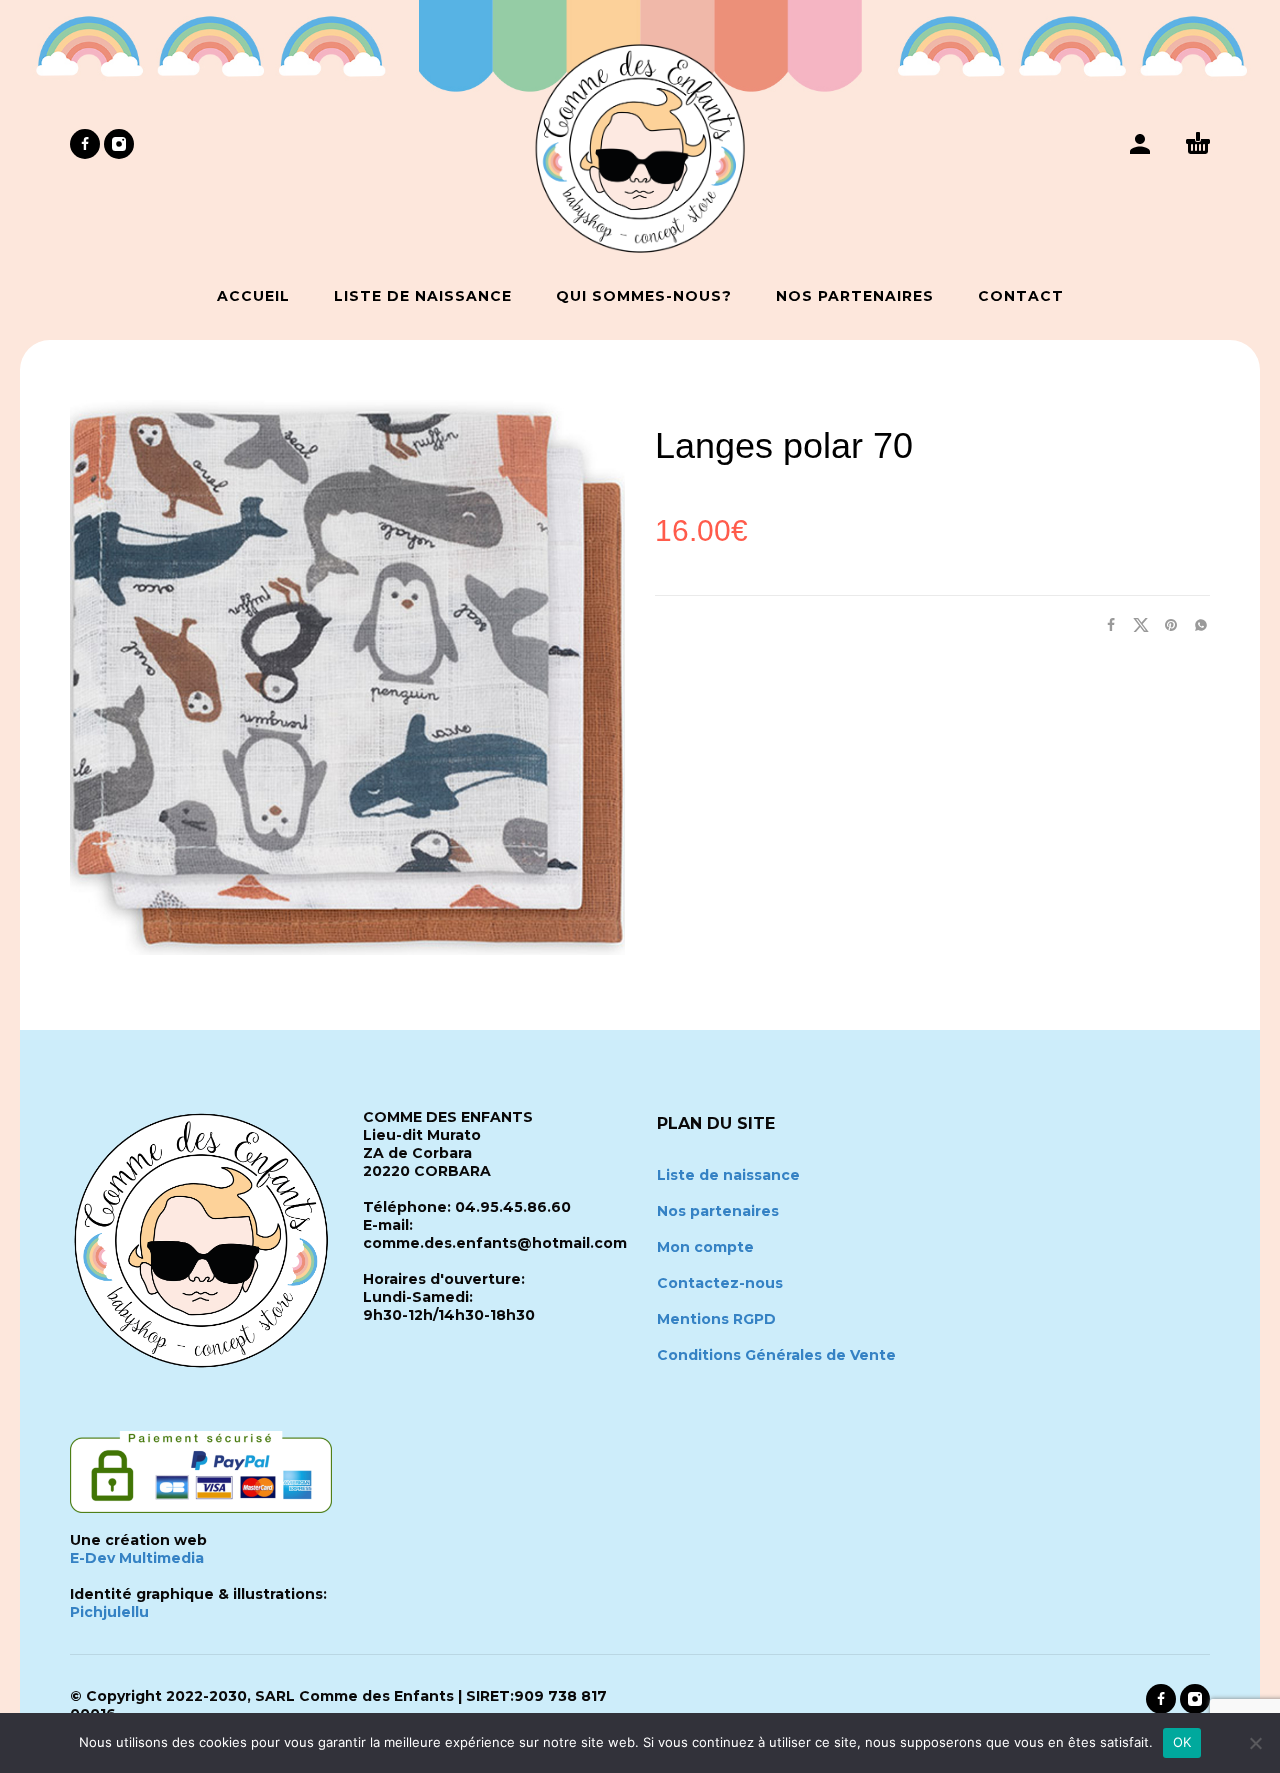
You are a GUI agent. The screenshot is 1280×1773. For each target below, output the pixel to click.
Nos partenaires (718, 1211)
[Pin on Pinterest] (1165, 624)
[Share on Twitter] (1135, 624)
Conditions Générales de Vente (776, 1355)
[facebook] (85, 144)
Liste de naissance (728, 1175)
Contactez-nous (720, 1283)
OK (1182, 1742)
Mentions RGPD (716, 1319)
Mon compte (705, 1247)
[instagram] (119, 144)
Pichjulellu (109, 1612)
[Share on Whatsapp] (1195, 624)
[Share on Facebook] (1105, 624)
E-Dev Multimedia (137, 1558)
